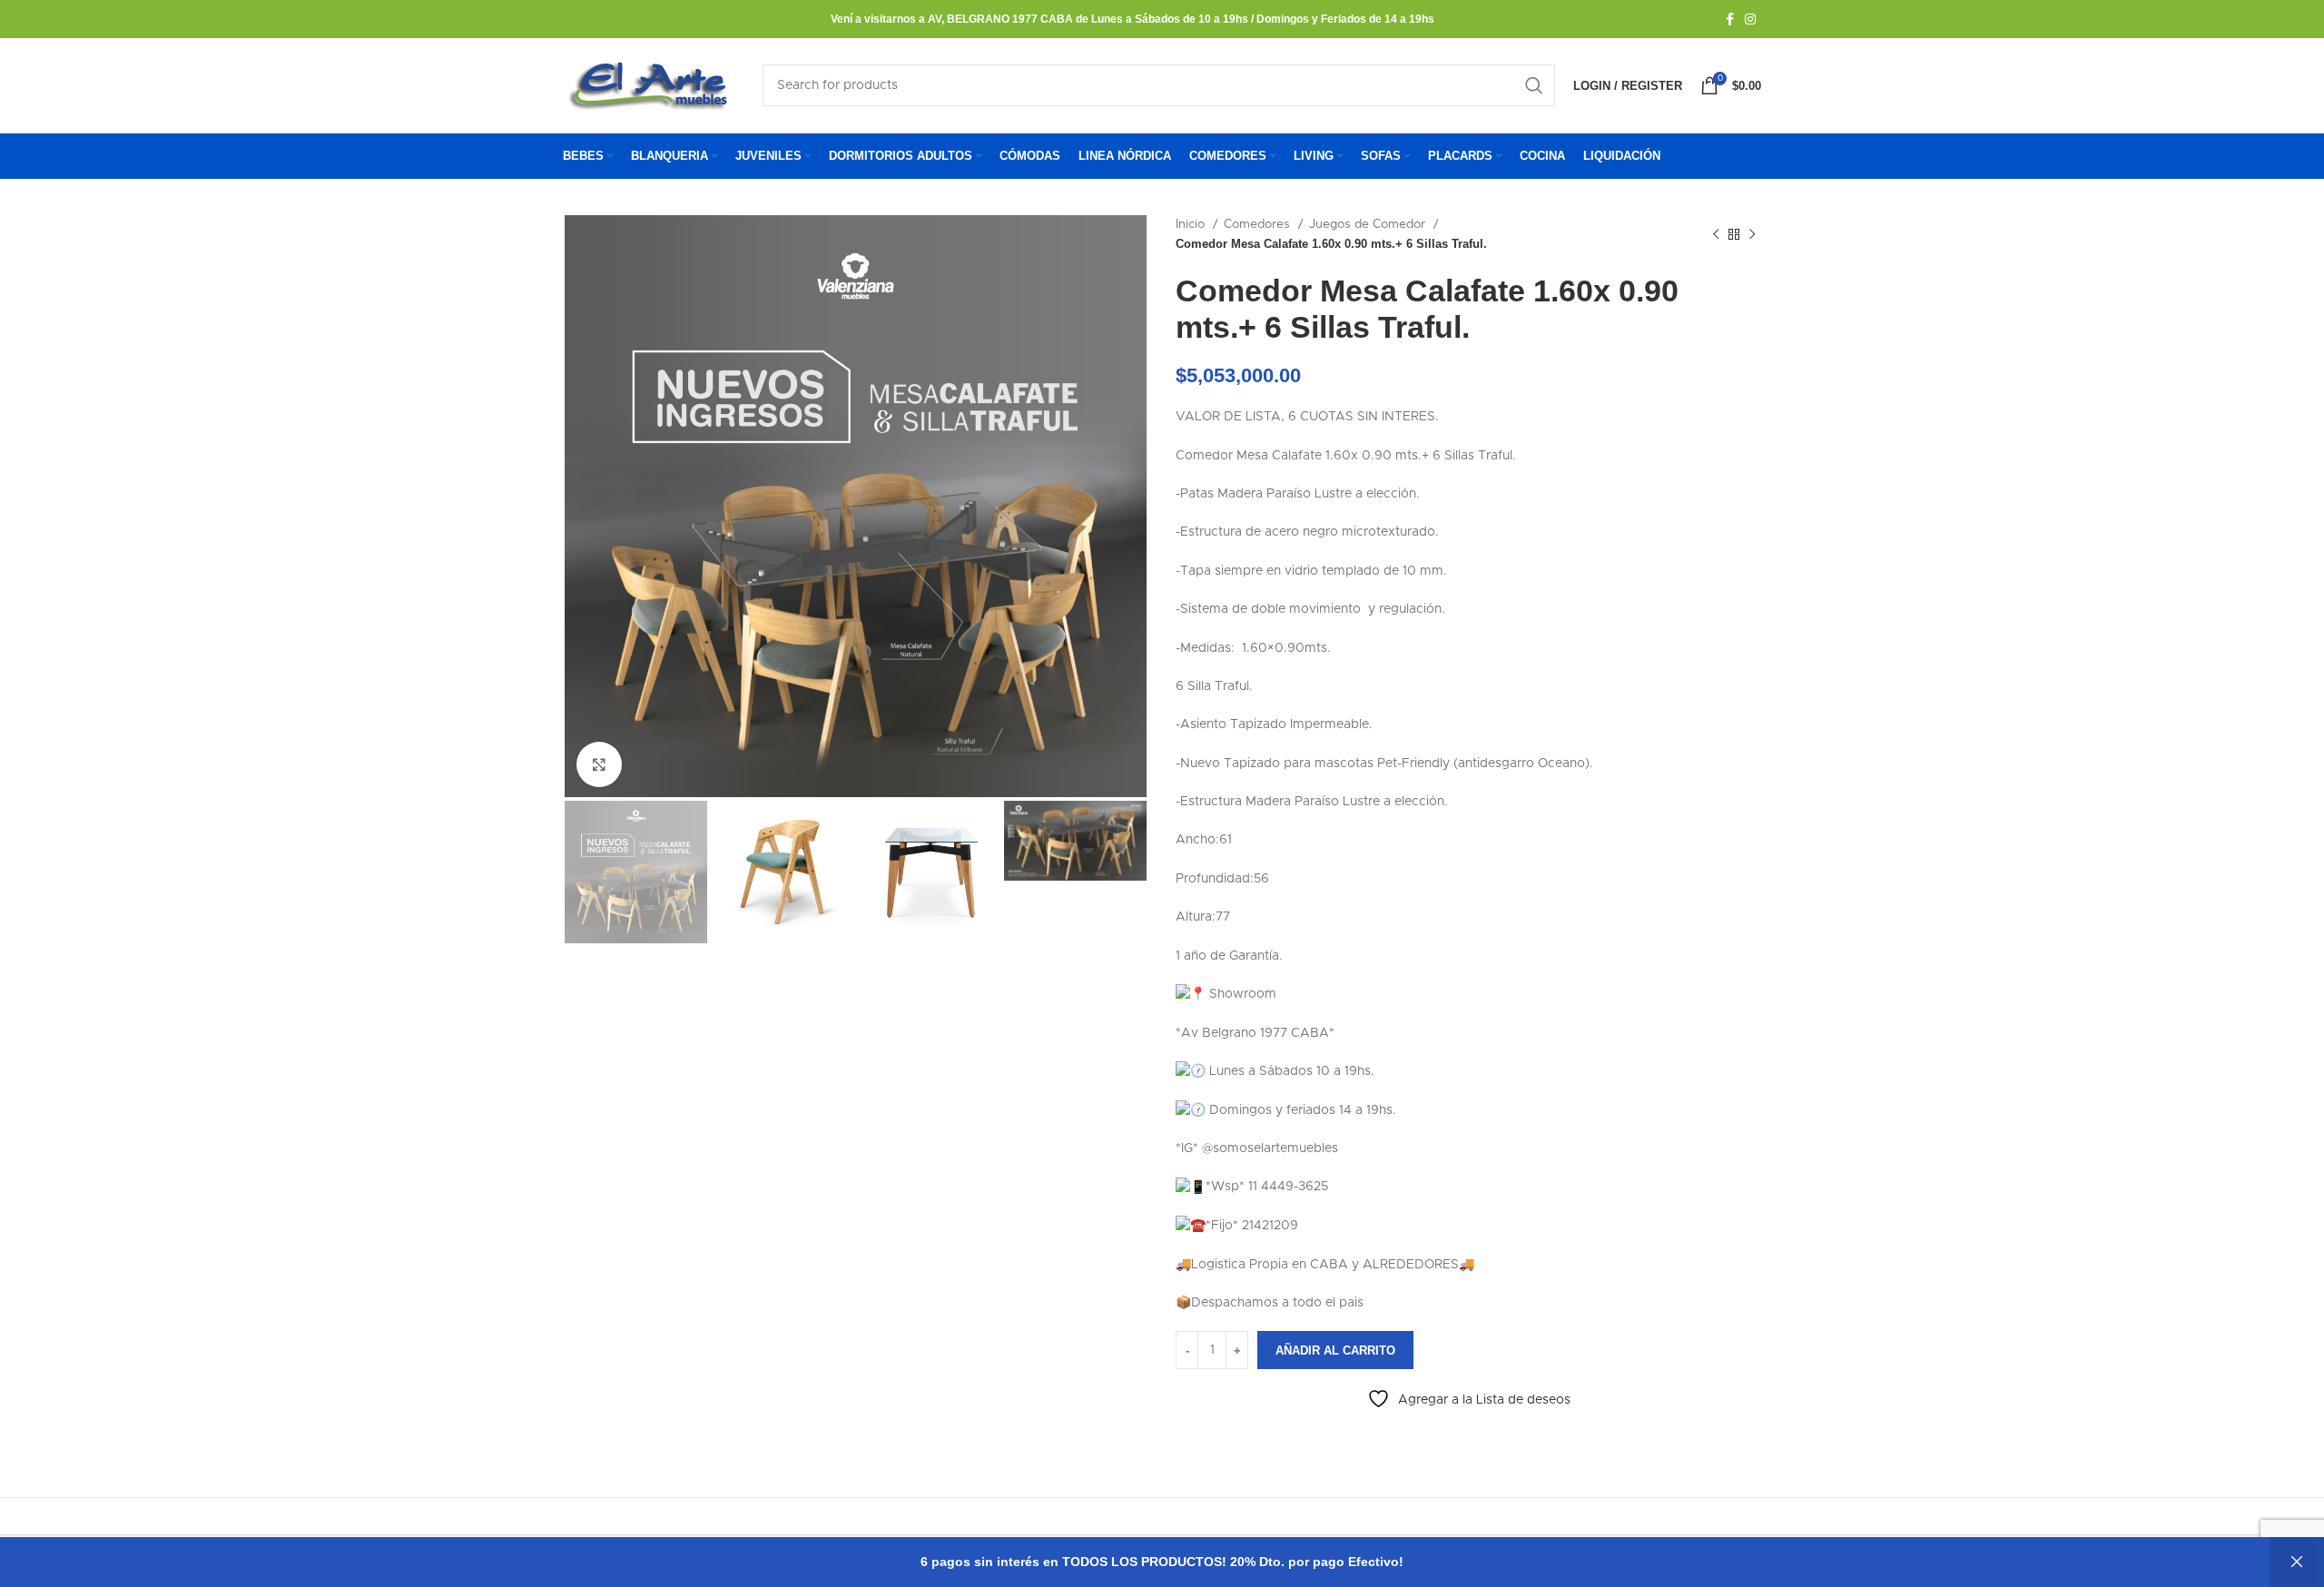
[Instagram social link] (1750, 19)
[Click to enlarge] (599, 764)
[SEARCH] (1534, 85)
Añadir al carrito (1335, 1350)
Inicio (1192, 224)
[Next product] (1752, 234)
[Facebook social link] (1730, 19)
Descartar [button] (2297, 1562)
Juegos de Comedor (1369, 224)
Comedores (1259, 224)
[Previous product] (1716, 234)
